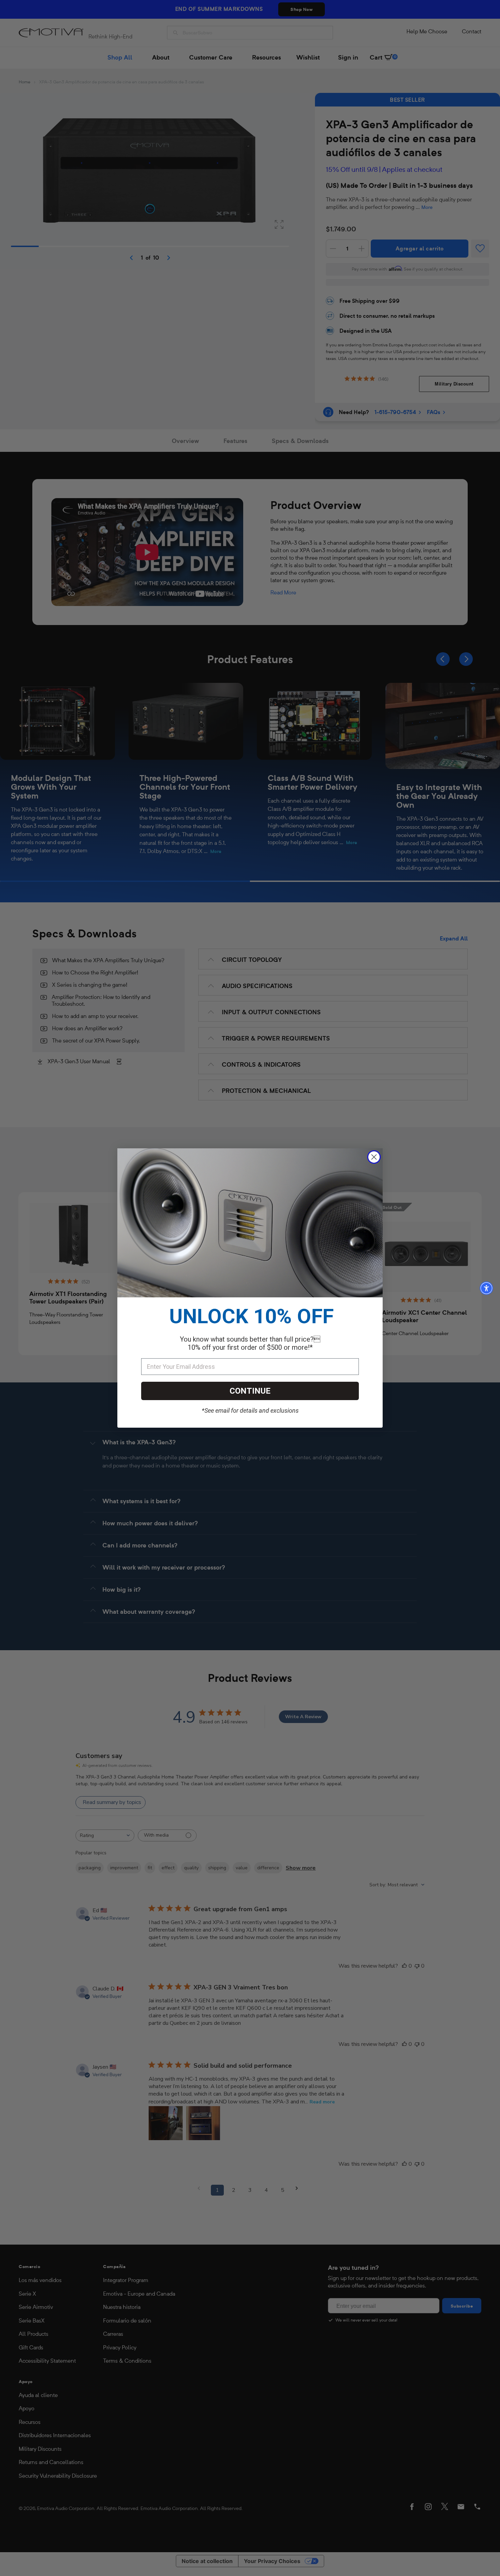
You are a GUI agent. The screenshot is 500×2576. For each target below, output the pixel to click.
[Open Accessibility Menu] (486, 1288)
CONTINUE (250, 1391)
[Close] (374, 1157)
